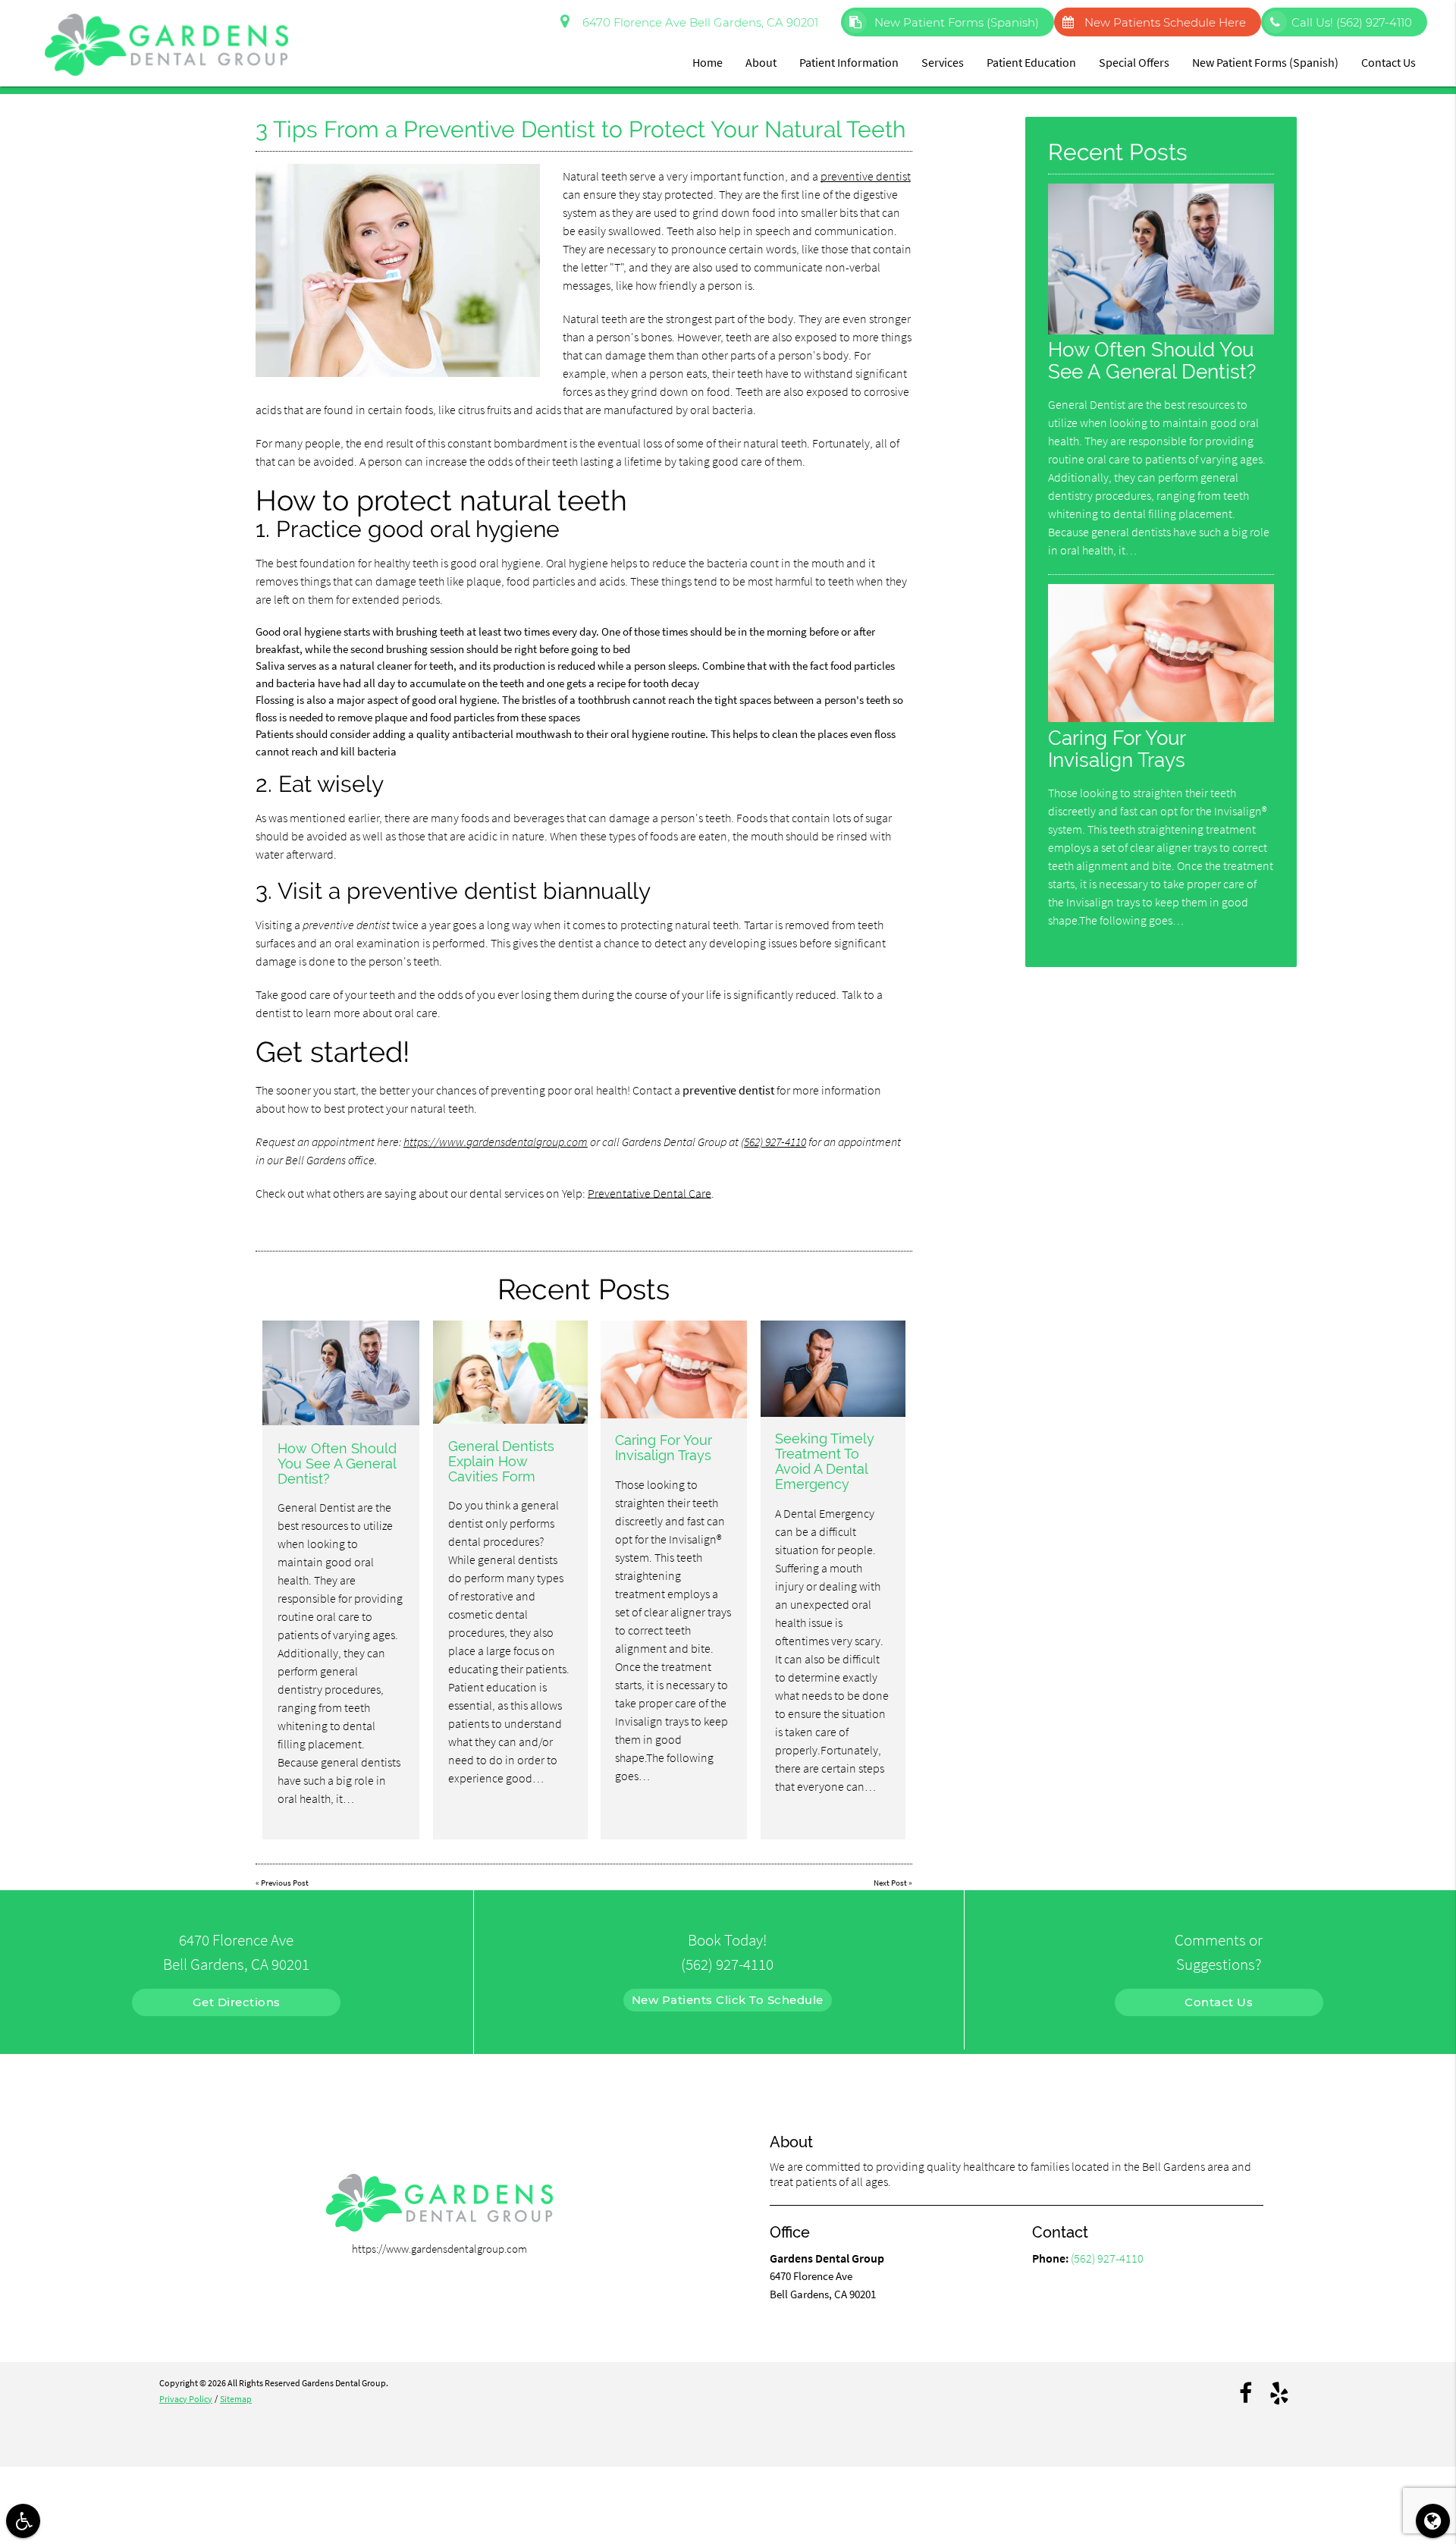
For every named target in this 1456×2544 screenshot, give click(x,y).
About (761, 62)
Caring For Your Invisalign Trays (664, 1448)
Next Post (890, 1883)
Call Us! (1352, 22)
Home (708, 62)
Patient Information (849, 62)
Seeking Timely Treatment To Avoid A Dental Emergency (825, 1461)
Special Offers (1134, 62)
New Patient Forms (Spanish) (955, 22)
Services (943, 62)
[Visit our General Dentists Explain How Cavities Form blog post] (510, 1372)
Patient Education (1031, 62)
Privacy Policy (186, 2399)
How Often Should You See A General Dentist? (337, 1464)
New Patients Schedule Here (1165, 22)
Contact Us (1389, 62)
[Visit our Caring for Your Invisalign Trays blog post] (674, 1369)
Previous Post (285, 1883)
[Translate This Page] (1433, 2521)
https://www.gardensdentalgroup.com (496, 1142)
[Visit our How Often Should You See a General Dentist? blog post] (341, 1373)
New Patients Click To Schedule (728, 2000)
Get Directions (237, 2002)
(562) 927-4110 (773, 1142)
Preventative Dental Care (650, 1193)
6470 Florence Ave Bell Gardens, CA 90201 (697, 22)
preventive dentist (866, 176)
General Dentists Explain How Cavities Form (501, 1461)
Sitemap (236, 2399)
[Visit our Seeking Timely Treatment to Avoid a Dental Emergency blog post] (833, 1369)
